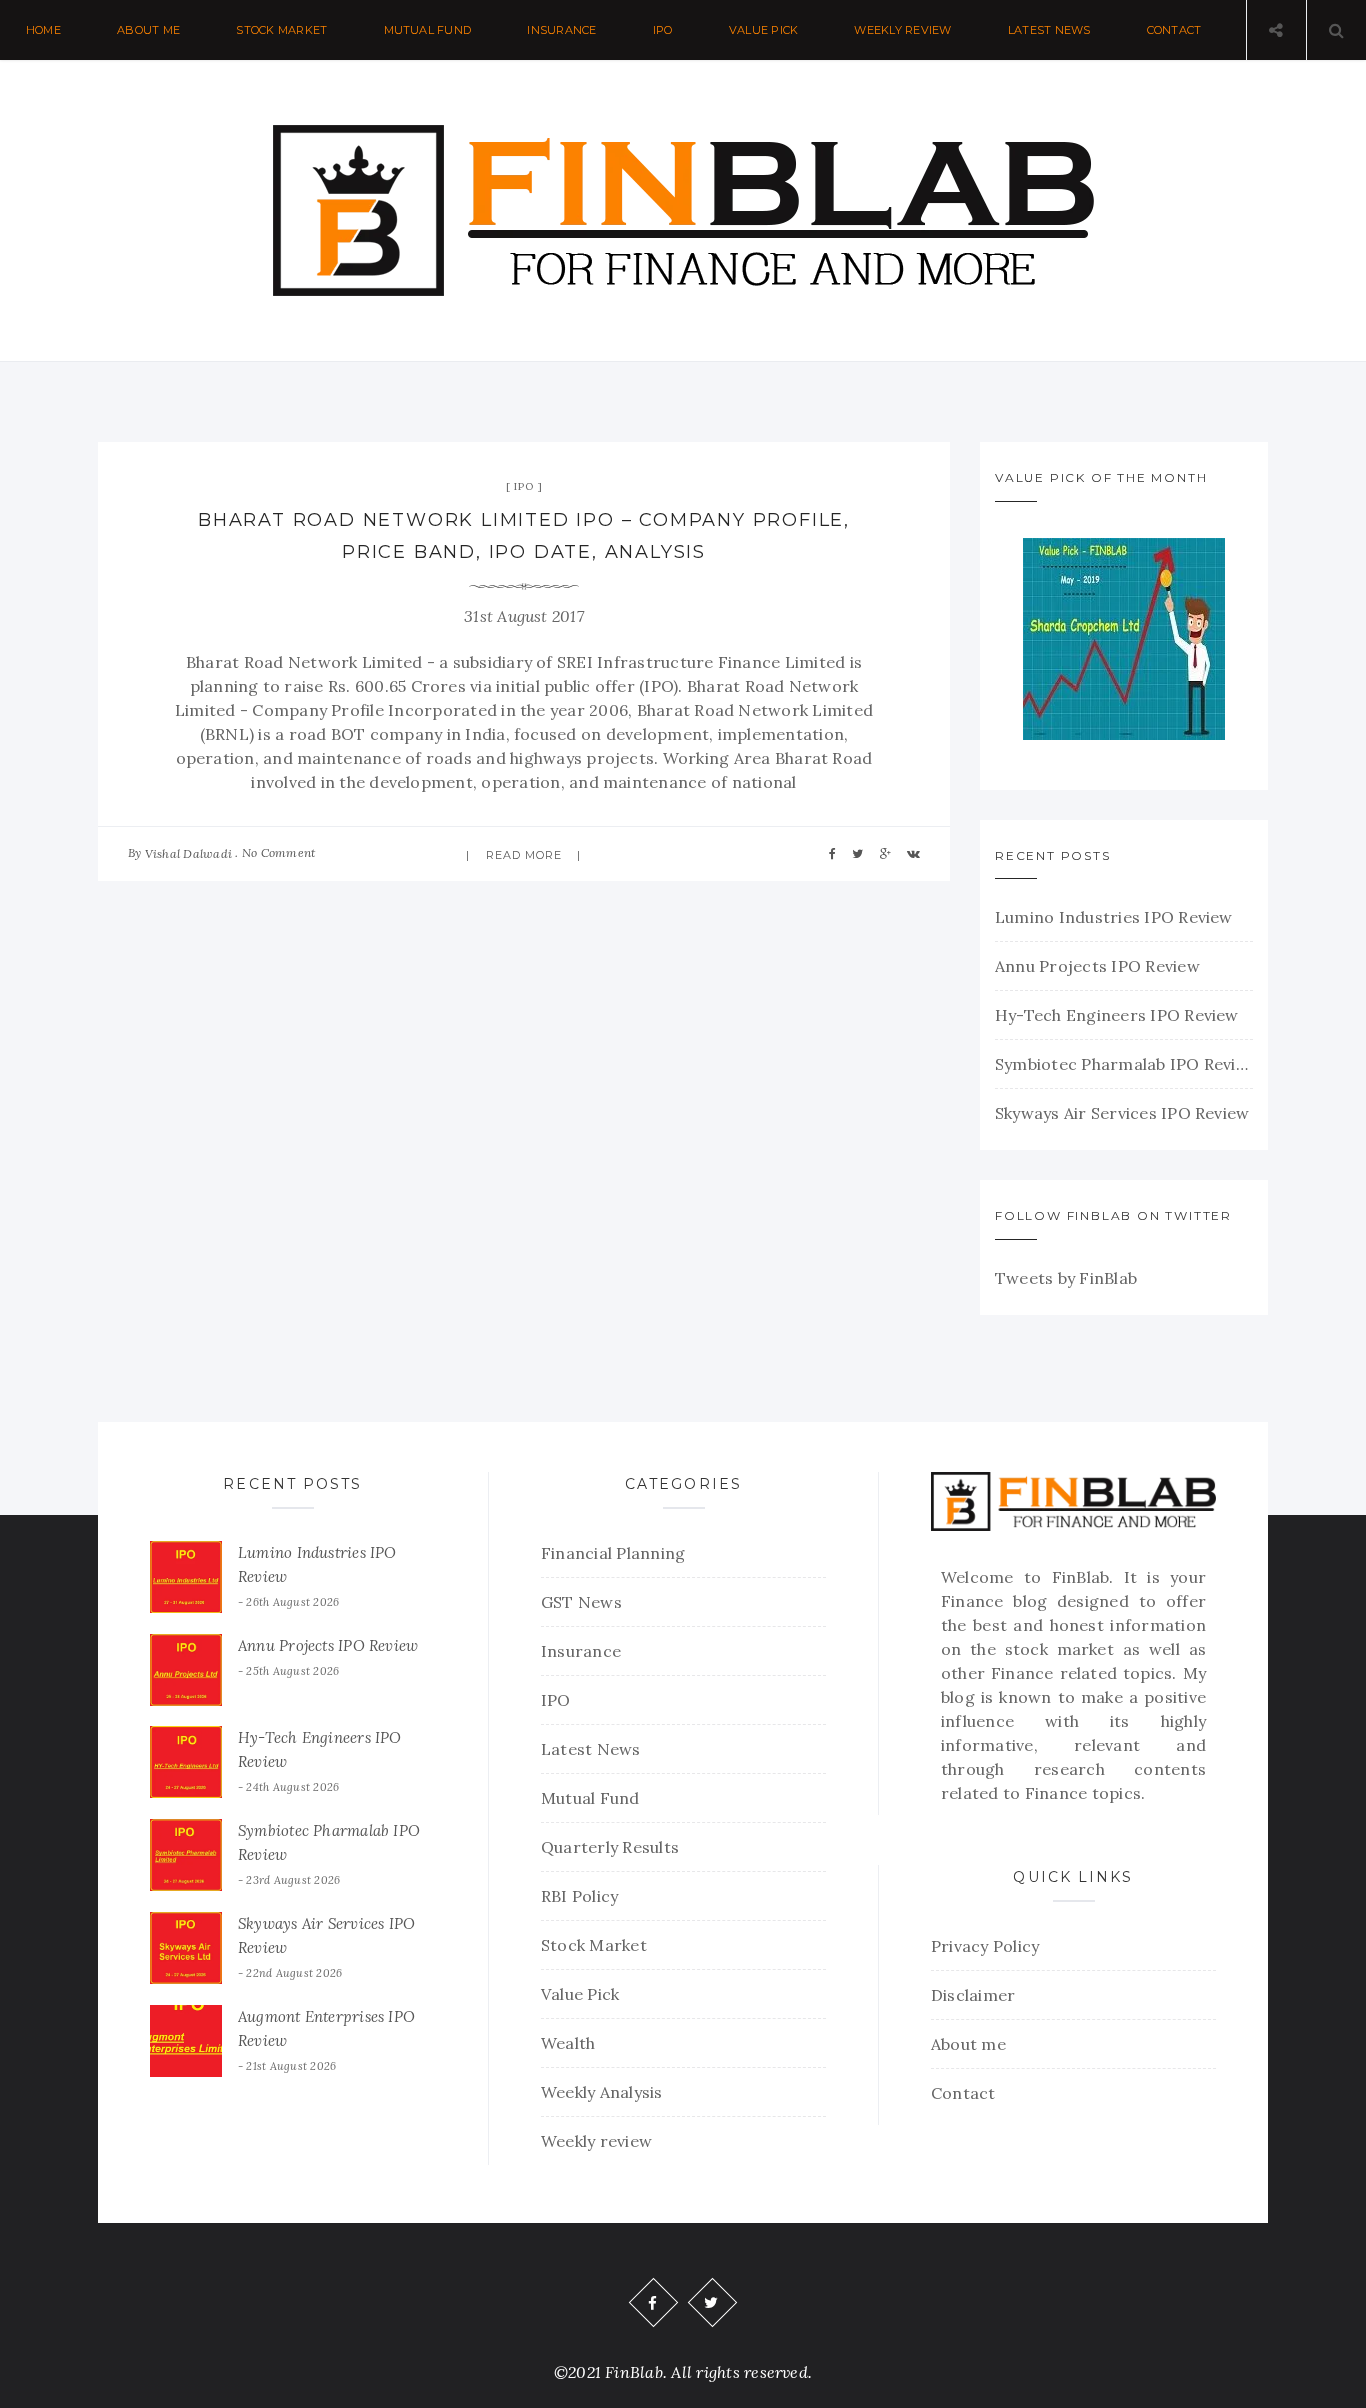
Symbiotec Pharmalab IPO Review (1124, 1064)
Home (43, 30)
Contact (1174, 30)
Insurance (561, 30)
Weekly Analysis (602, 2092)
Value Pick (763, 30)
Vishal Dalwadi (188, 853)
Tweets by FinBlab (1066, 1278)
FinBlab (1081, 1577)
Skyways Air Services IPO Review (1122, 1113)
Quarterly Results (610, 1847)
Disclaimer (973, 1995)
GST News (581, 1602)
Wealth (568, 2043)
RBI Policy (579, 1896)
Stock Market (281, 30)
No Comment (278, 852)
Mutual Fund (428, 30)
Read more (524, 855)
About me (148, 30)
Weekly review (902, 30)
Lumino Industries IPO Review (1114, 917)
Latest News (1049, 30)
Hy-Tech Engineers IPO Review (1117, 1015)
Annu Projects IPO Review (1097, 966)
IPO (663, 30)
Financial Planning (613, 1553)
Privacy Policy (985, 1946)
